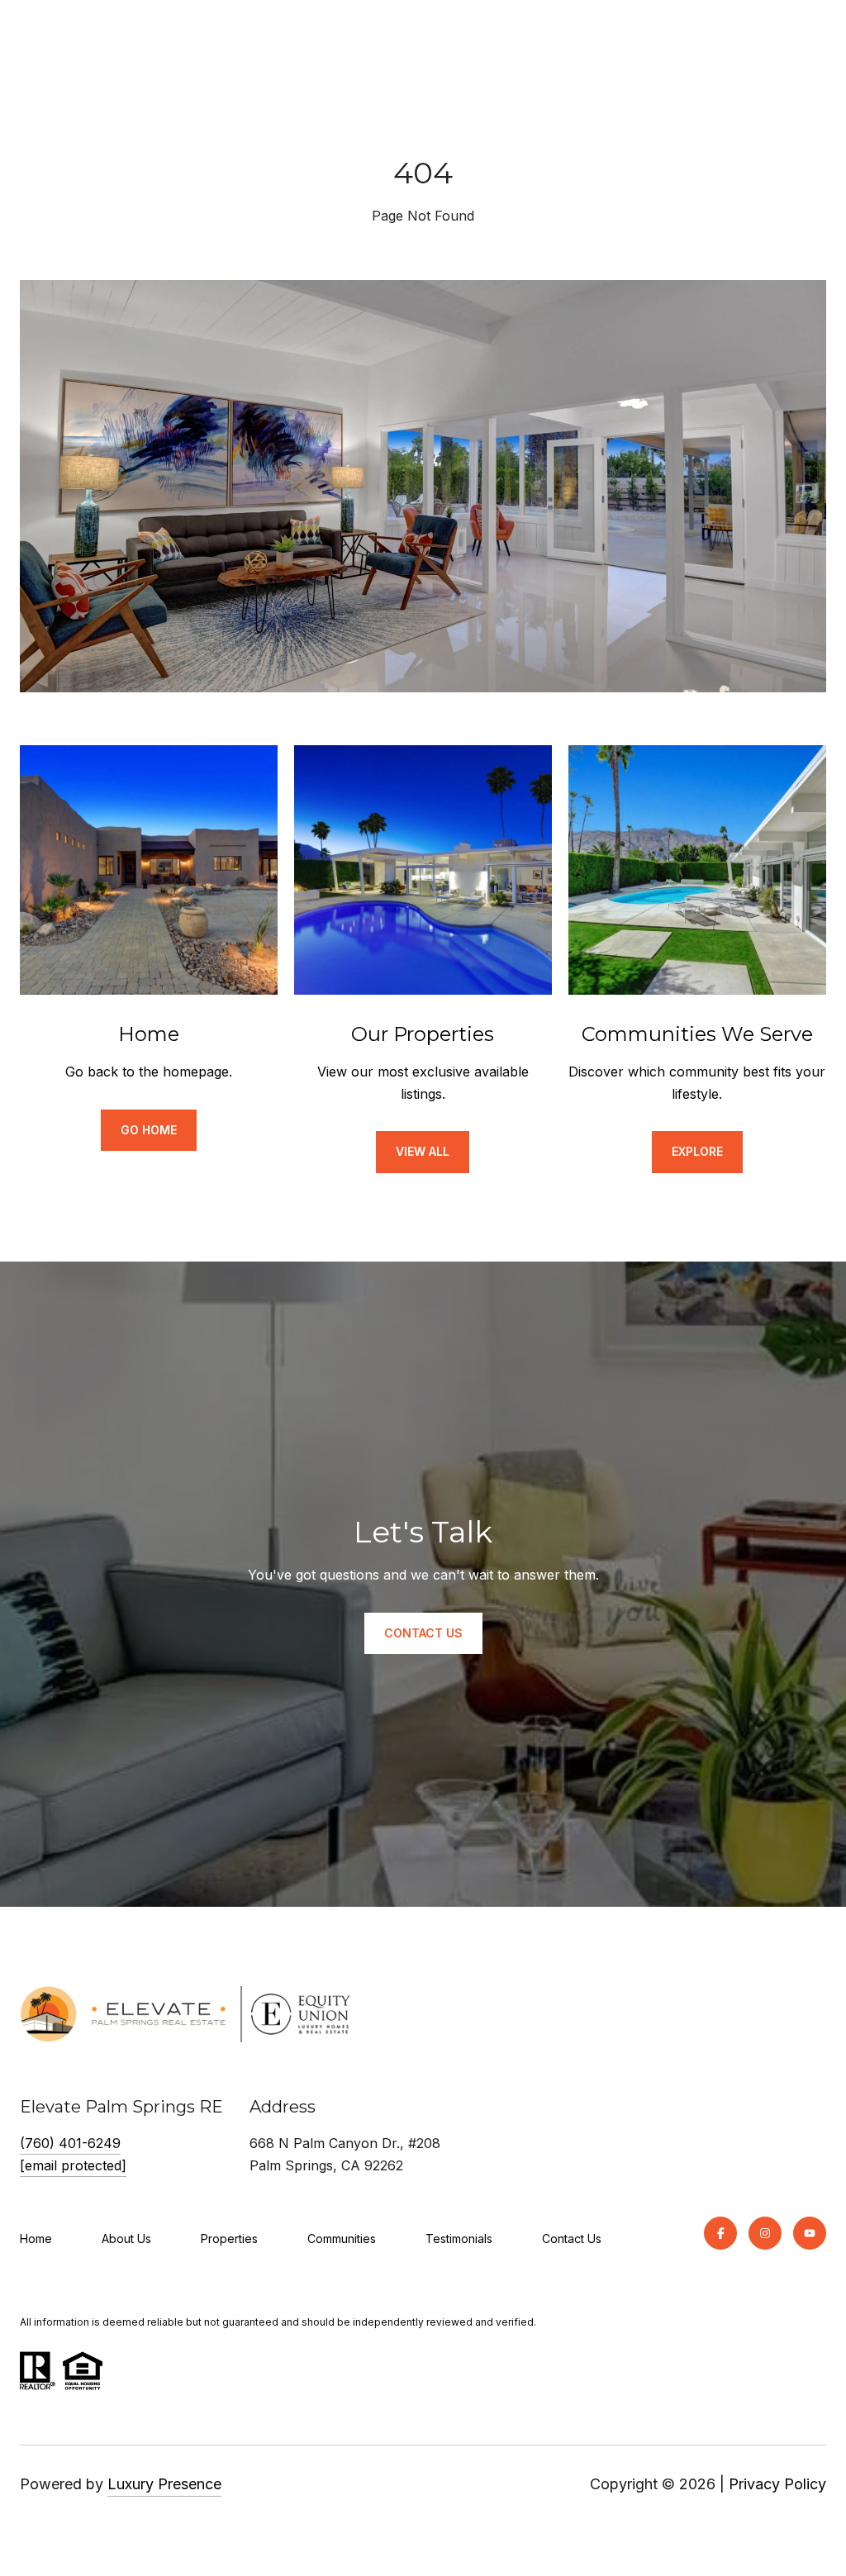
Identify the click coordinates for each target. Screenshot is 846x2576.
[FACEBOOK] (720, 2233)
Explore (697, 1151)
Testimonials (459, 2239)
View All (423, 1151)
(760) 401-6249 (70, 2143)
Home (36, 2239)
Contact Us (572, 2239)
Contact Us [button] (423, 1633)
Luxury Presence (164, 2484)
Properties (229, 2239)
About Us (126, 2239)
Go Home (149, 1130)
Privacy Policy (777, 2484)
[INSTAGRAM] (765, 2233)
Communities (342, 2239)
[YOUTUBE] (810, 2233)
